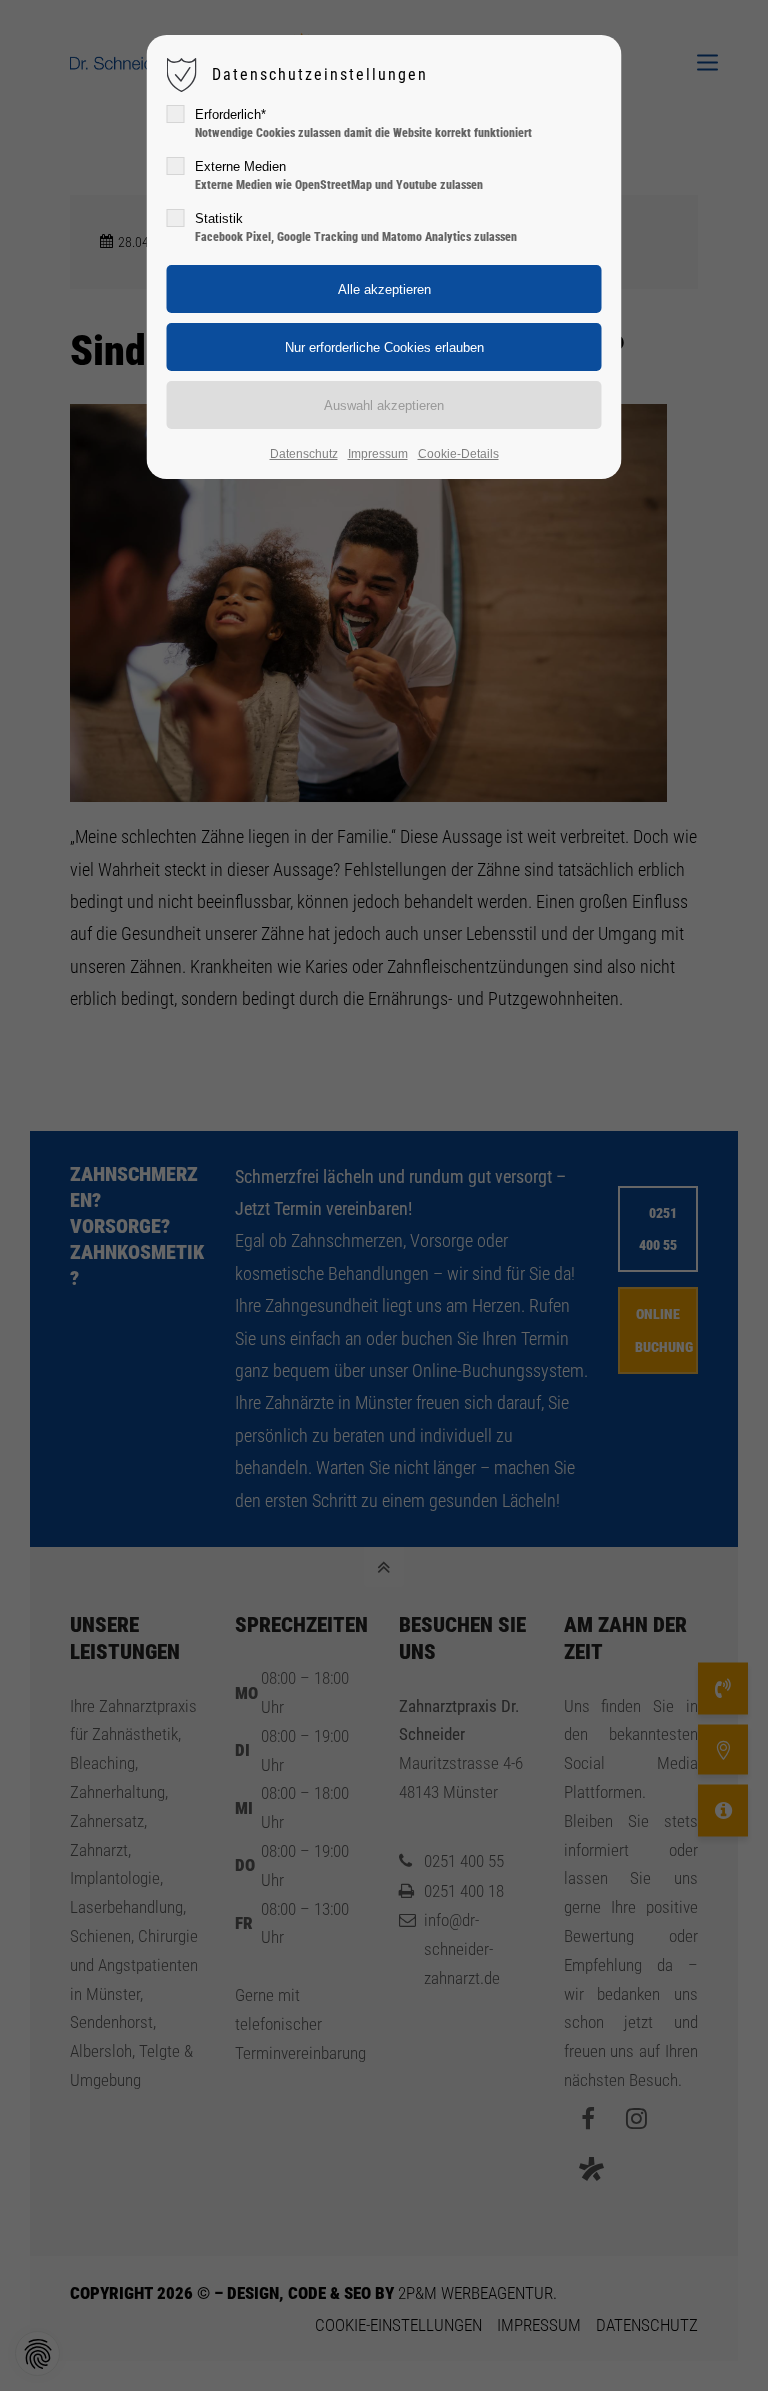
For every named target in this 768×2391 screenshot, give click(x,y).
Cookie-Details (458, 454)
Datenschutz (304, 454)
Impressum (378, 454)
